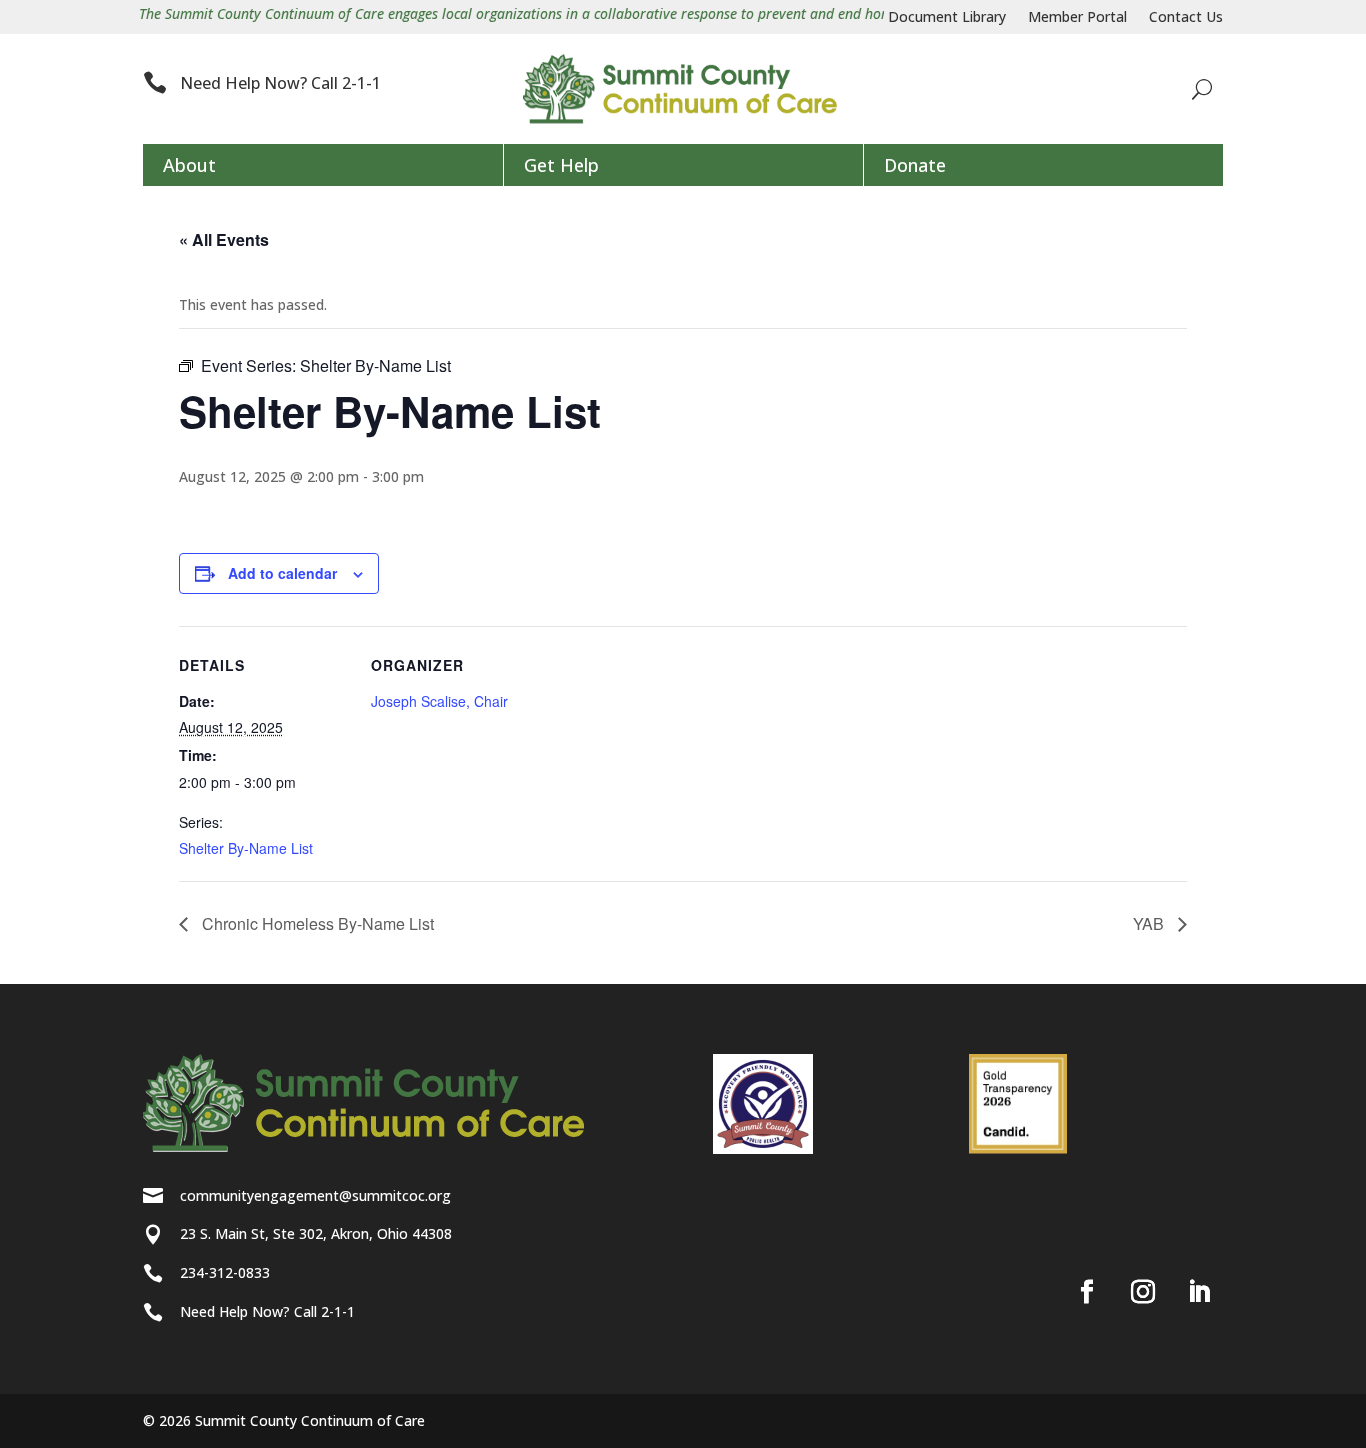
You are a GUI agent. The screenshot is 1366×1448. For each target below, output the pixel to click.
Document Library (947, 18)
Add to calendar (282, 573)
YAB (1150, 923)
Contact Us (1186, 18)
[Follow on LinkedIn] (1199, 1292)
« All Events (224, 239)
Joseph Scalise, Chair (439, 701)
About (189, 165)
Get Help (561, 165)
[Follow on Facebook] (1087, 1292)
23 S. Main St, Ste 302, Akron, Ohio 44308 (316, 1233)
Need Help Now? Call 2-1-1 (280, 83)
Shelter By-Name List (246, 848)
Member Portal (1077, 18)
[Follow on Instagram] (1143, 1292)
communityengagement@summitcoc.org (315, 1195)
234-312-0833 (225, 1272)
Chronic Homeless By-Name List (316, 923)
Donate (915, 165)
